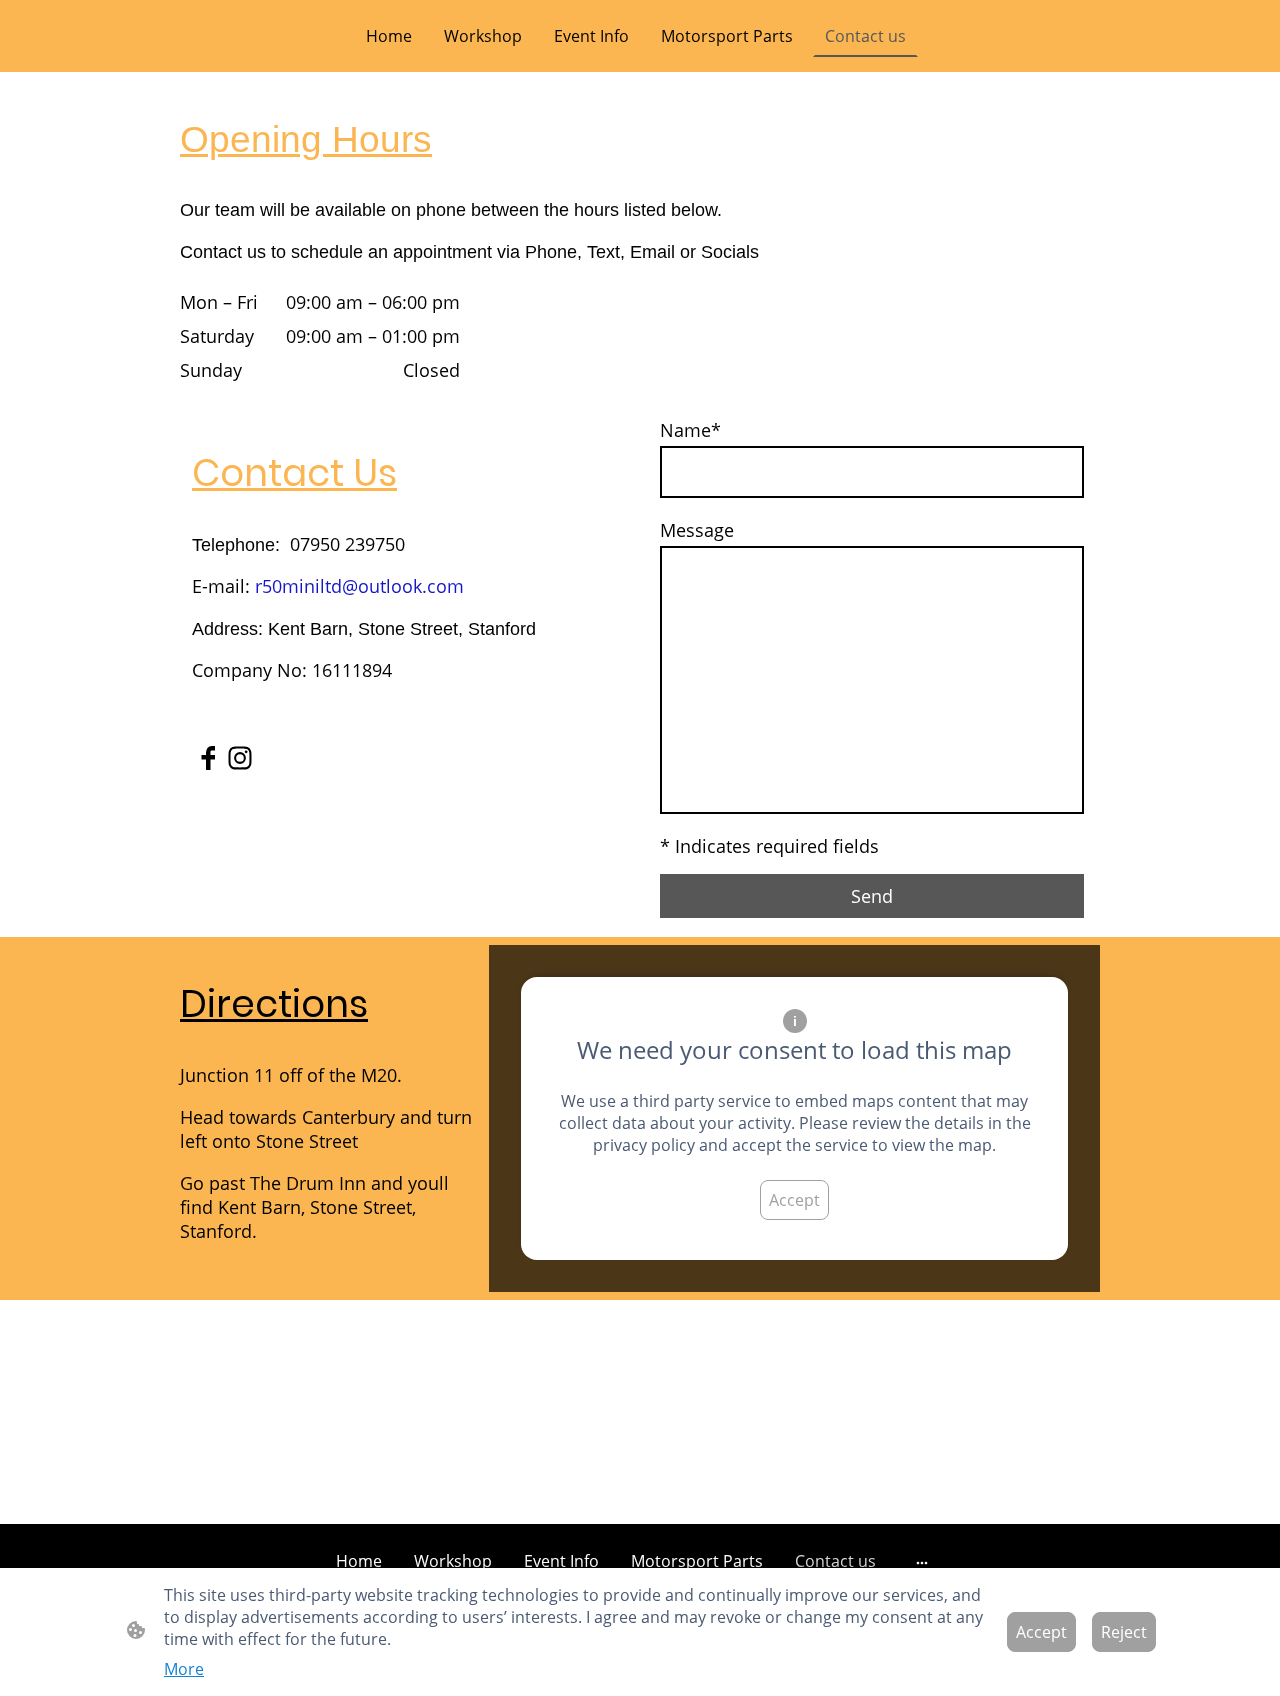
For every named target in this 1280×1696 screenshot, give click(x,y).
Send (872, 896)
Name (690, 430)
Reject (1124, 1632)
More (184, 1669)
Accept (794, 1200)
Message (697, 530)
